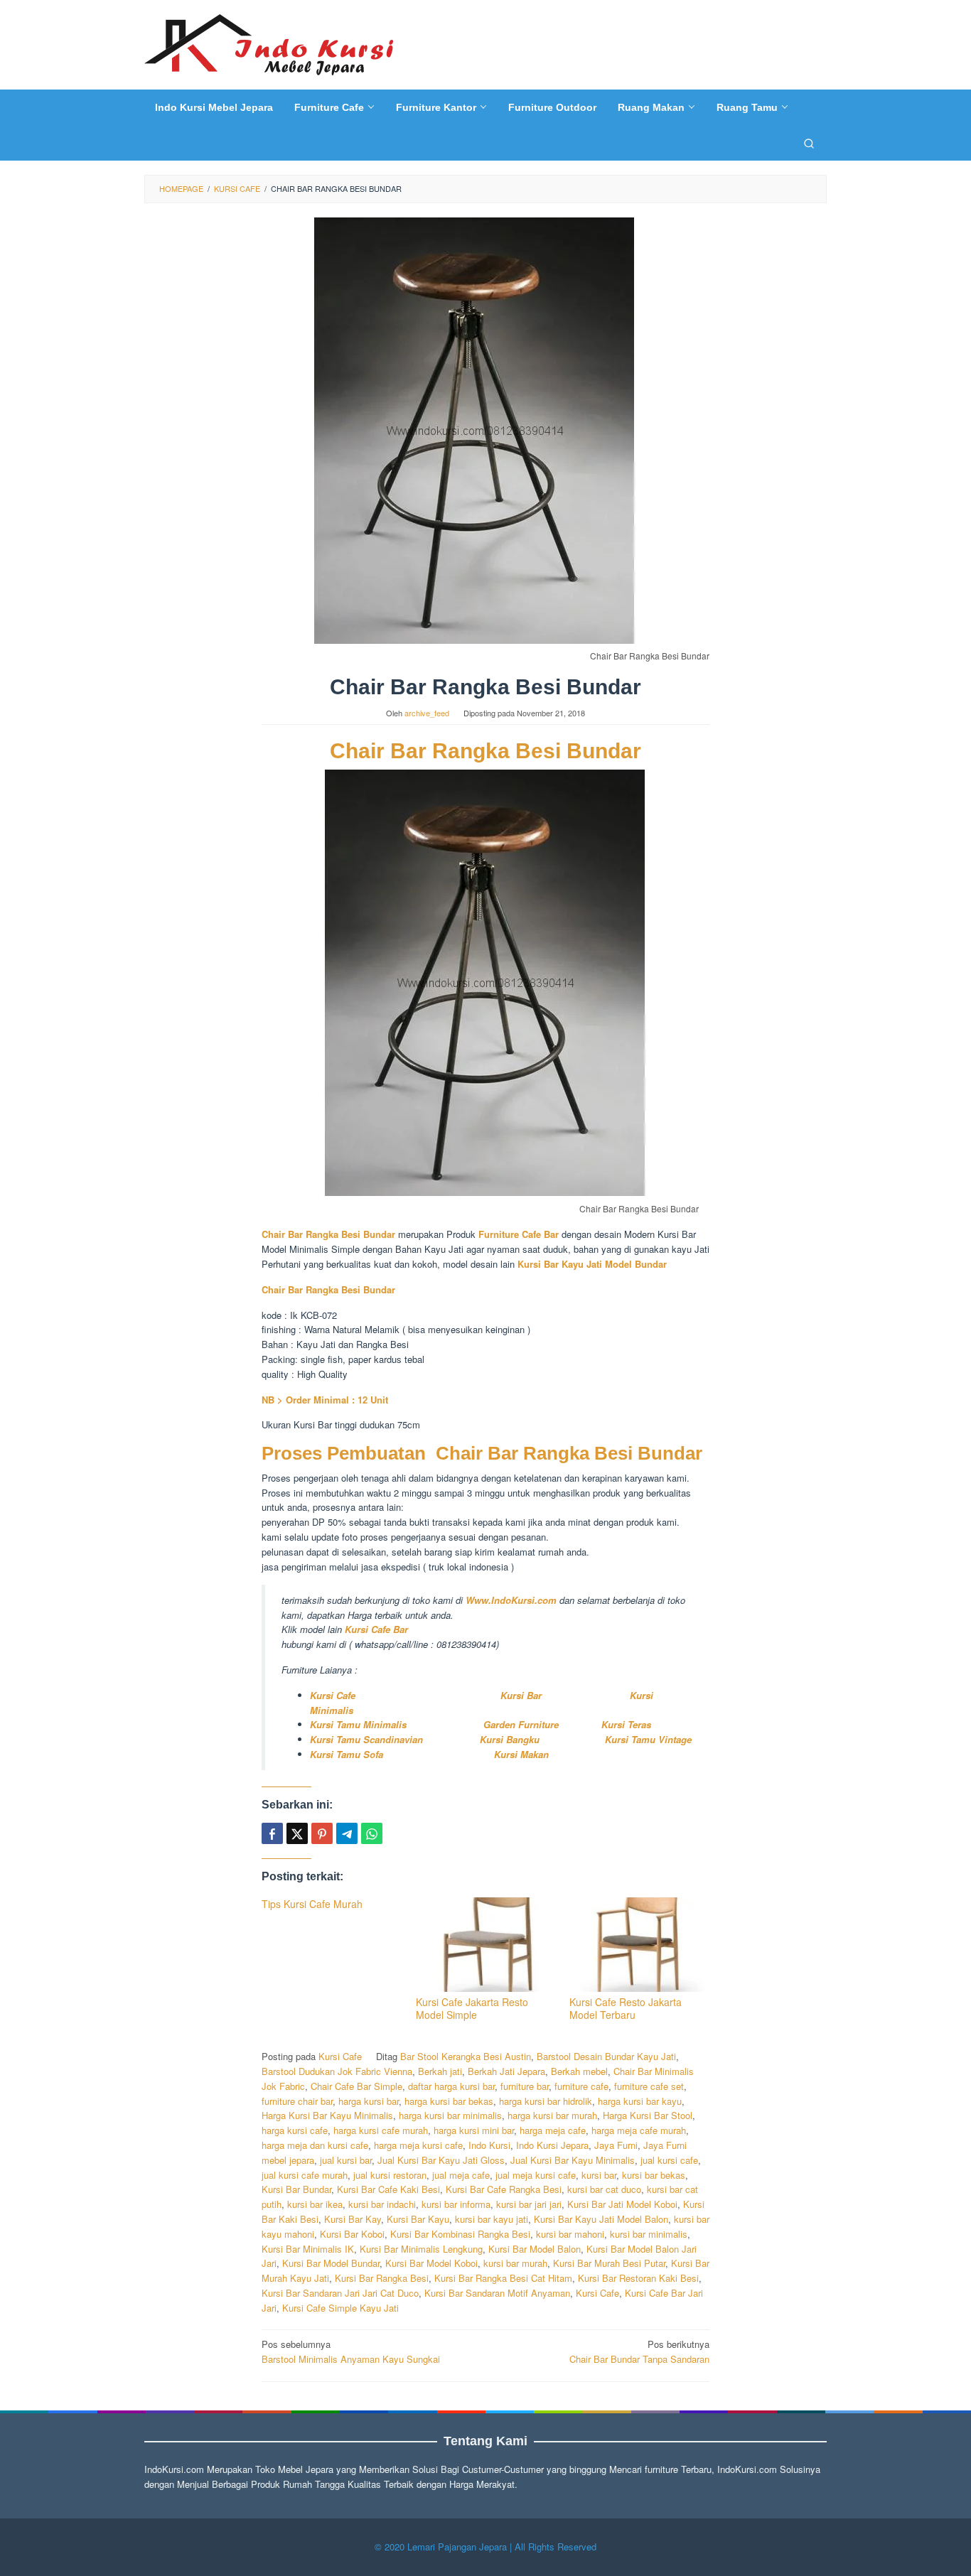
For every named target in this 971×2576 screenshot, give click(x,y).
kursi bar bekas (654, 2175)
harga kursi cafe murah (381, 2130)
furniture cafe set (649, 2086)
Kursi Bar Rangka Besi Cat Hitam (503, 2278)
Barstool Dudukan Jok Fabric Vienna (337, 2071)
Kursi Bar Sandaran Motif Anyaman (497, 2293)
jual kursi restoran (390, 2175)
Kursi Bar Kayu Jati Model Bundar (592, 1264)
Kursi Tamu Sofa (347, 1754)
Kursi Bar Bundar (296, 2189)
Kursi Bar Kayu (418, 2219)
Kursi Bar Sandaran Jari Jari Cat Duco (340, 2293)
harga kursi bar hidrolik (546, 2101)
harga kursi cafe (295, 2130)
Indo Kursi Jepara (552, 2145)
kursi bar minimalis (649, 2234)
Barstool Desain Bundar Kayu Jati (606, 2056)
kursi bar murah (515, 2263)
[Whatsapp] (372, 1833)
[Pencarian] (809, 143)
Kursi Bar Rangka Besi (382, 2278)
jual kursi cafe (669, 2160)
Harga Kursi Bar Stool (648, 2115)
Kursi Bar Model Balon (535, 2249)
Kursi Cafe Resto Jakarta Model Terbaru (626, 2008)
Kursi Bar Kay (353, 2219)
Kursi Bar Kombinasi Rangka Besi (460, 2234)
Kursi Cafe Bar (376, 1629)
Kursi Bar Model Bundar (331, 2263)
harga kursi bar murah (552, 2115)
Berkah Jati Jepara (506, 2071)
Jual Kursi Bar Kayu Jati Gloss (441, 2160)
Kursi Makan (521, 1754)
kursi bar (599, 2175)
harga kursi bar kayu (640, 2101)
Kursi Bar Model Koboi (431, 2263)
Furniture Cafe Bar (520, 1234)
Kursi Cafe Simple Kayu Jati (340, 2308)
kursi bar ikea (315, 2204)
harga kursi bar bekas (449, 2101)
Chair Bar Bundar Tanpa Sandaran (639, 2351)
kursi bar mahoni (570, 2234)
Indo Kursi (489, 2145)
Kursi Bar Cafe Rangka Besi (504, 2189)
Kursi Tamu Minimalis (358, 1724)
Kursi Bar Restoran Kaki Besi (638, 2278)
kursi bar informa (456, 2204)
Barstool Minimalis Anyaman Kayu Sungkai (351, 2351)
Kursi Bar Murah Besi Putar (609, 2263)
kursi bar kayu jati (492, 2219)
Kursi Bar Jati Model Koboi (622, 2204)
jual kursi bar (346, 2160)
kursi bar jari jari (529, 2204)
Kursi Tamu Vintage (648, 1739)
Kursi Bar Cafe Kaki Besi (388, 2189)
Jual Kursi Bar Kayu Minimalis (573, 2160)
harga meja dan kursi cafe (315, 2145)
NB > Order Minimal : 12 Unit (325, 1400)
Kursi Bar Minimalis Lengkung (421, 2249)
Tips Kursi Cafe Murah (312, 1904)
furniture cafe (581, 2086)
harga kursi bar (369, 2101)
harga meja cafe (553, 2130)
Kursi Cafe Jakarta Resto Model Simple (472, 2008)
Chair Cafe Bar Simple (356, 2086)
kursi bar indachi (382, 2204)
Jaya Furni (616, 2145)
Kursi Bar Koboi (352, 2234)
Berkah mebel (579, 2071)
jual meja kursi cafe (536, 2175)
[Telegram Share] (347, 1833)
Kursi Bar (522, 1695)
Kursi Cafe (333, 1695)
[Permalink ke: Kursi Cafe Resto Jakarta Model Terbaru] (639, 1945)
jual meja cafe (461, 2175)
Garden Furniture (521, 1724)
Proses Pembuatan (344, 1453)
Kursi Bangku (515, 1739)
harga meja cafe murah (639, 2130)
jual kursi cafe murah (305, 2175)
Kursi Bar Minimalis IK (308, 2249)
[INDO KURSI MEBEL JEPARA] (269, 43)
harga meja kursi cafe (418, 2145)
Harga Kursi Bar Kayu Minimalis (327, 2115)
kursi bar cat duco (604, 2189)
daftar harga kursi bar (451, 2086)
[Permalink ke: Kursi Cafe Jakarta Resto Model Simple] (486, 1945)
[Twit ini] (297, 1833)
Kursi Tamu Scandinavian (366, 1739)
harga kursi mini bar (474, 2130)
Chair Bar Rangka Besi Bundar (485, 751)
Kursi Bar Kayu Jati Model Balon (601, 2219)
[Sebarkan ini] (272, 1833)
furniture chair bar (297, 2101)
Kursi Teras (625, 1724)
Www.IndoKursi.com (511, 1600)
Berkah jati (440, 2071)
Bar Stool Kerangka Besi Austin (466, 2056)
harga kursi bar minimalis (450, 2115)
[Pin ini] (322, 1833)
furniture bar (525, 2086)
